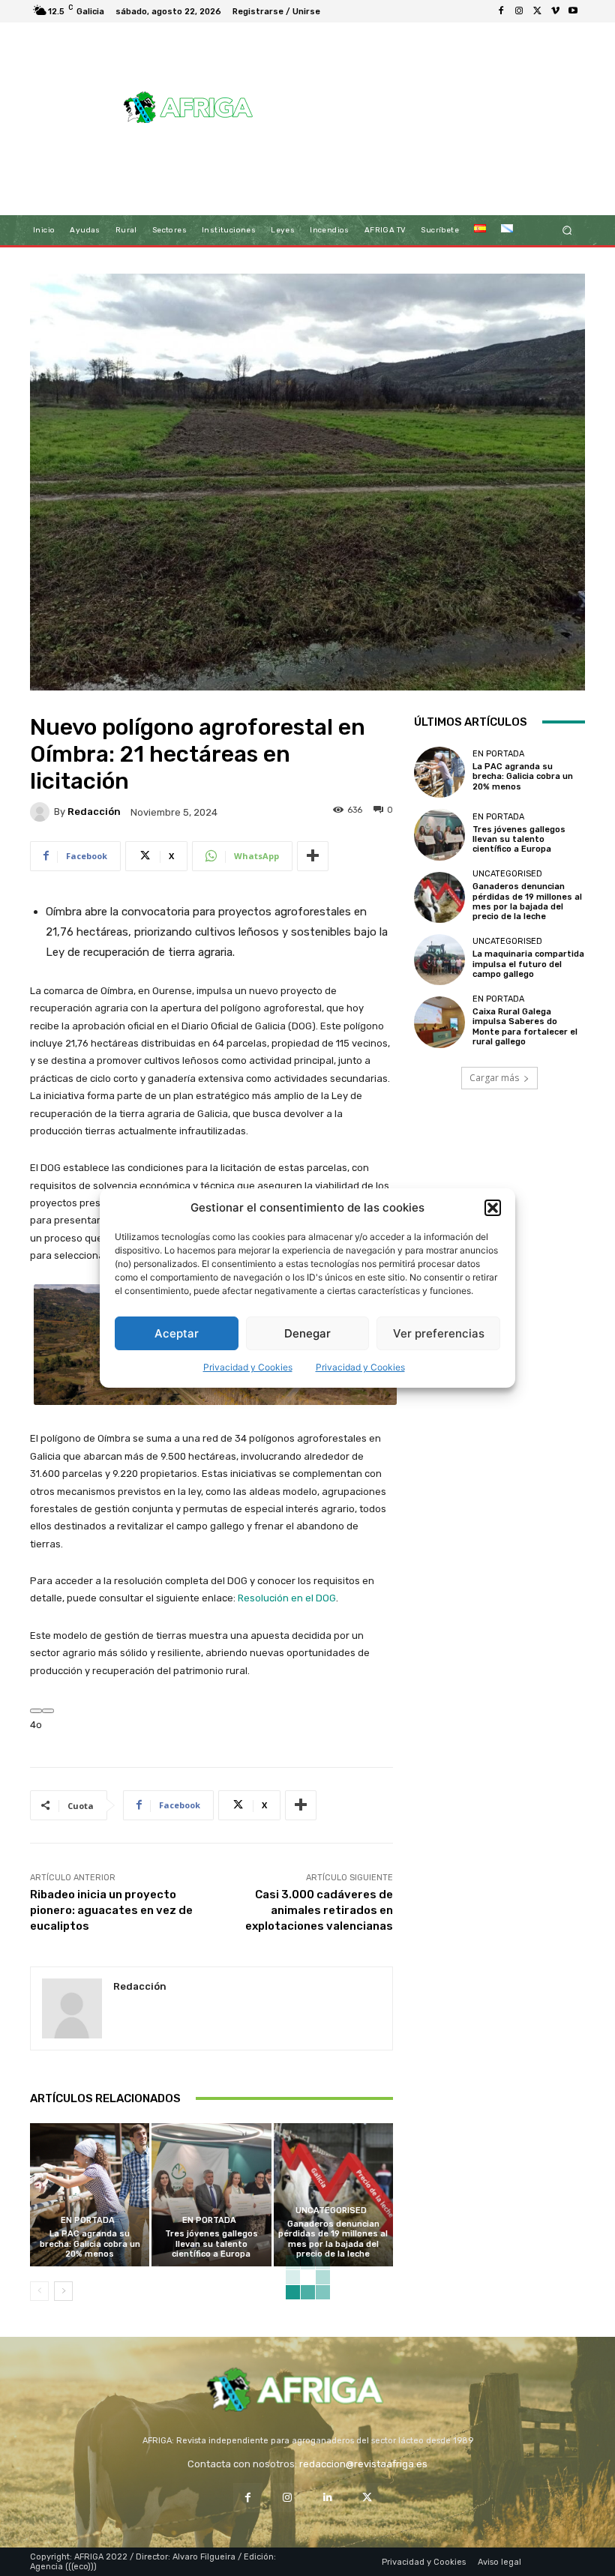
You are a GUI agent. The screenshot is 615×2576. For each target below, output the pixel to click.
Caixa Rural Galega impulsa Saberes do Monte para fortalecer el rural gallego (525, 1027)
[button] (493, 1208)
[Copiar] (48, 1711)
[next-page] (63, 2291)
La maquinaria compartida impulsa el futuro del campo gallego (528, 964)
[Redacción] (42, 812)
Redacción (94, 812)
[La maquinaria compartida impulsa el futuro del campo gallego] (439, 960)
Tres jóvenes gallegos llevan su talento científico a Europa (211, 2244)
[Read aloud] (36, 1711)
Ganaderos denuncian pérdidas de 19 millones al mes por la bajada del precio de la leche (333, 2239)
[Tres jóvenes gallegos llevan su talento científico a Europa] (211, 2195)
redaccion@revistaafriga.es (363, 2464)
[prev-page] (39, 2291)
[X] (537, 11)
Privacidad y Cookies (248, 1367)
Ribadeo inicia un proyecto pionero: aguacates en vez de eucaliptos (111, 1910)
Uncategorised (331, 2211)
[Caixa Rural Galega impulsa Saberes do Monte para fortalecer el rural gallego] (439, 1022)
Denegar (307, 1333)
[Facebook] (501, 11)
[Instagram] (519, 11)
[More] (313, 856)
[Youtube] (573, 11)
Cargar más (494, 1078)
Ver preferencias (439, 1333)
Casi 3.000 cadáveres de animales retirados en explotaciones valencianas (319, 1910)
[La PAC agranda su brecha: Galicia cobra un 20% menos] (90, 2195)
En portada (88, 2220)
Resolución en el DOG (287, 1598)
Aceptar (177, 1333)
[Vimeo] (555, 11)
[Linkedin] (327, 2498)
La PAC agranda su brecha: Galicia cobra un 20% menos (90, 2244)
